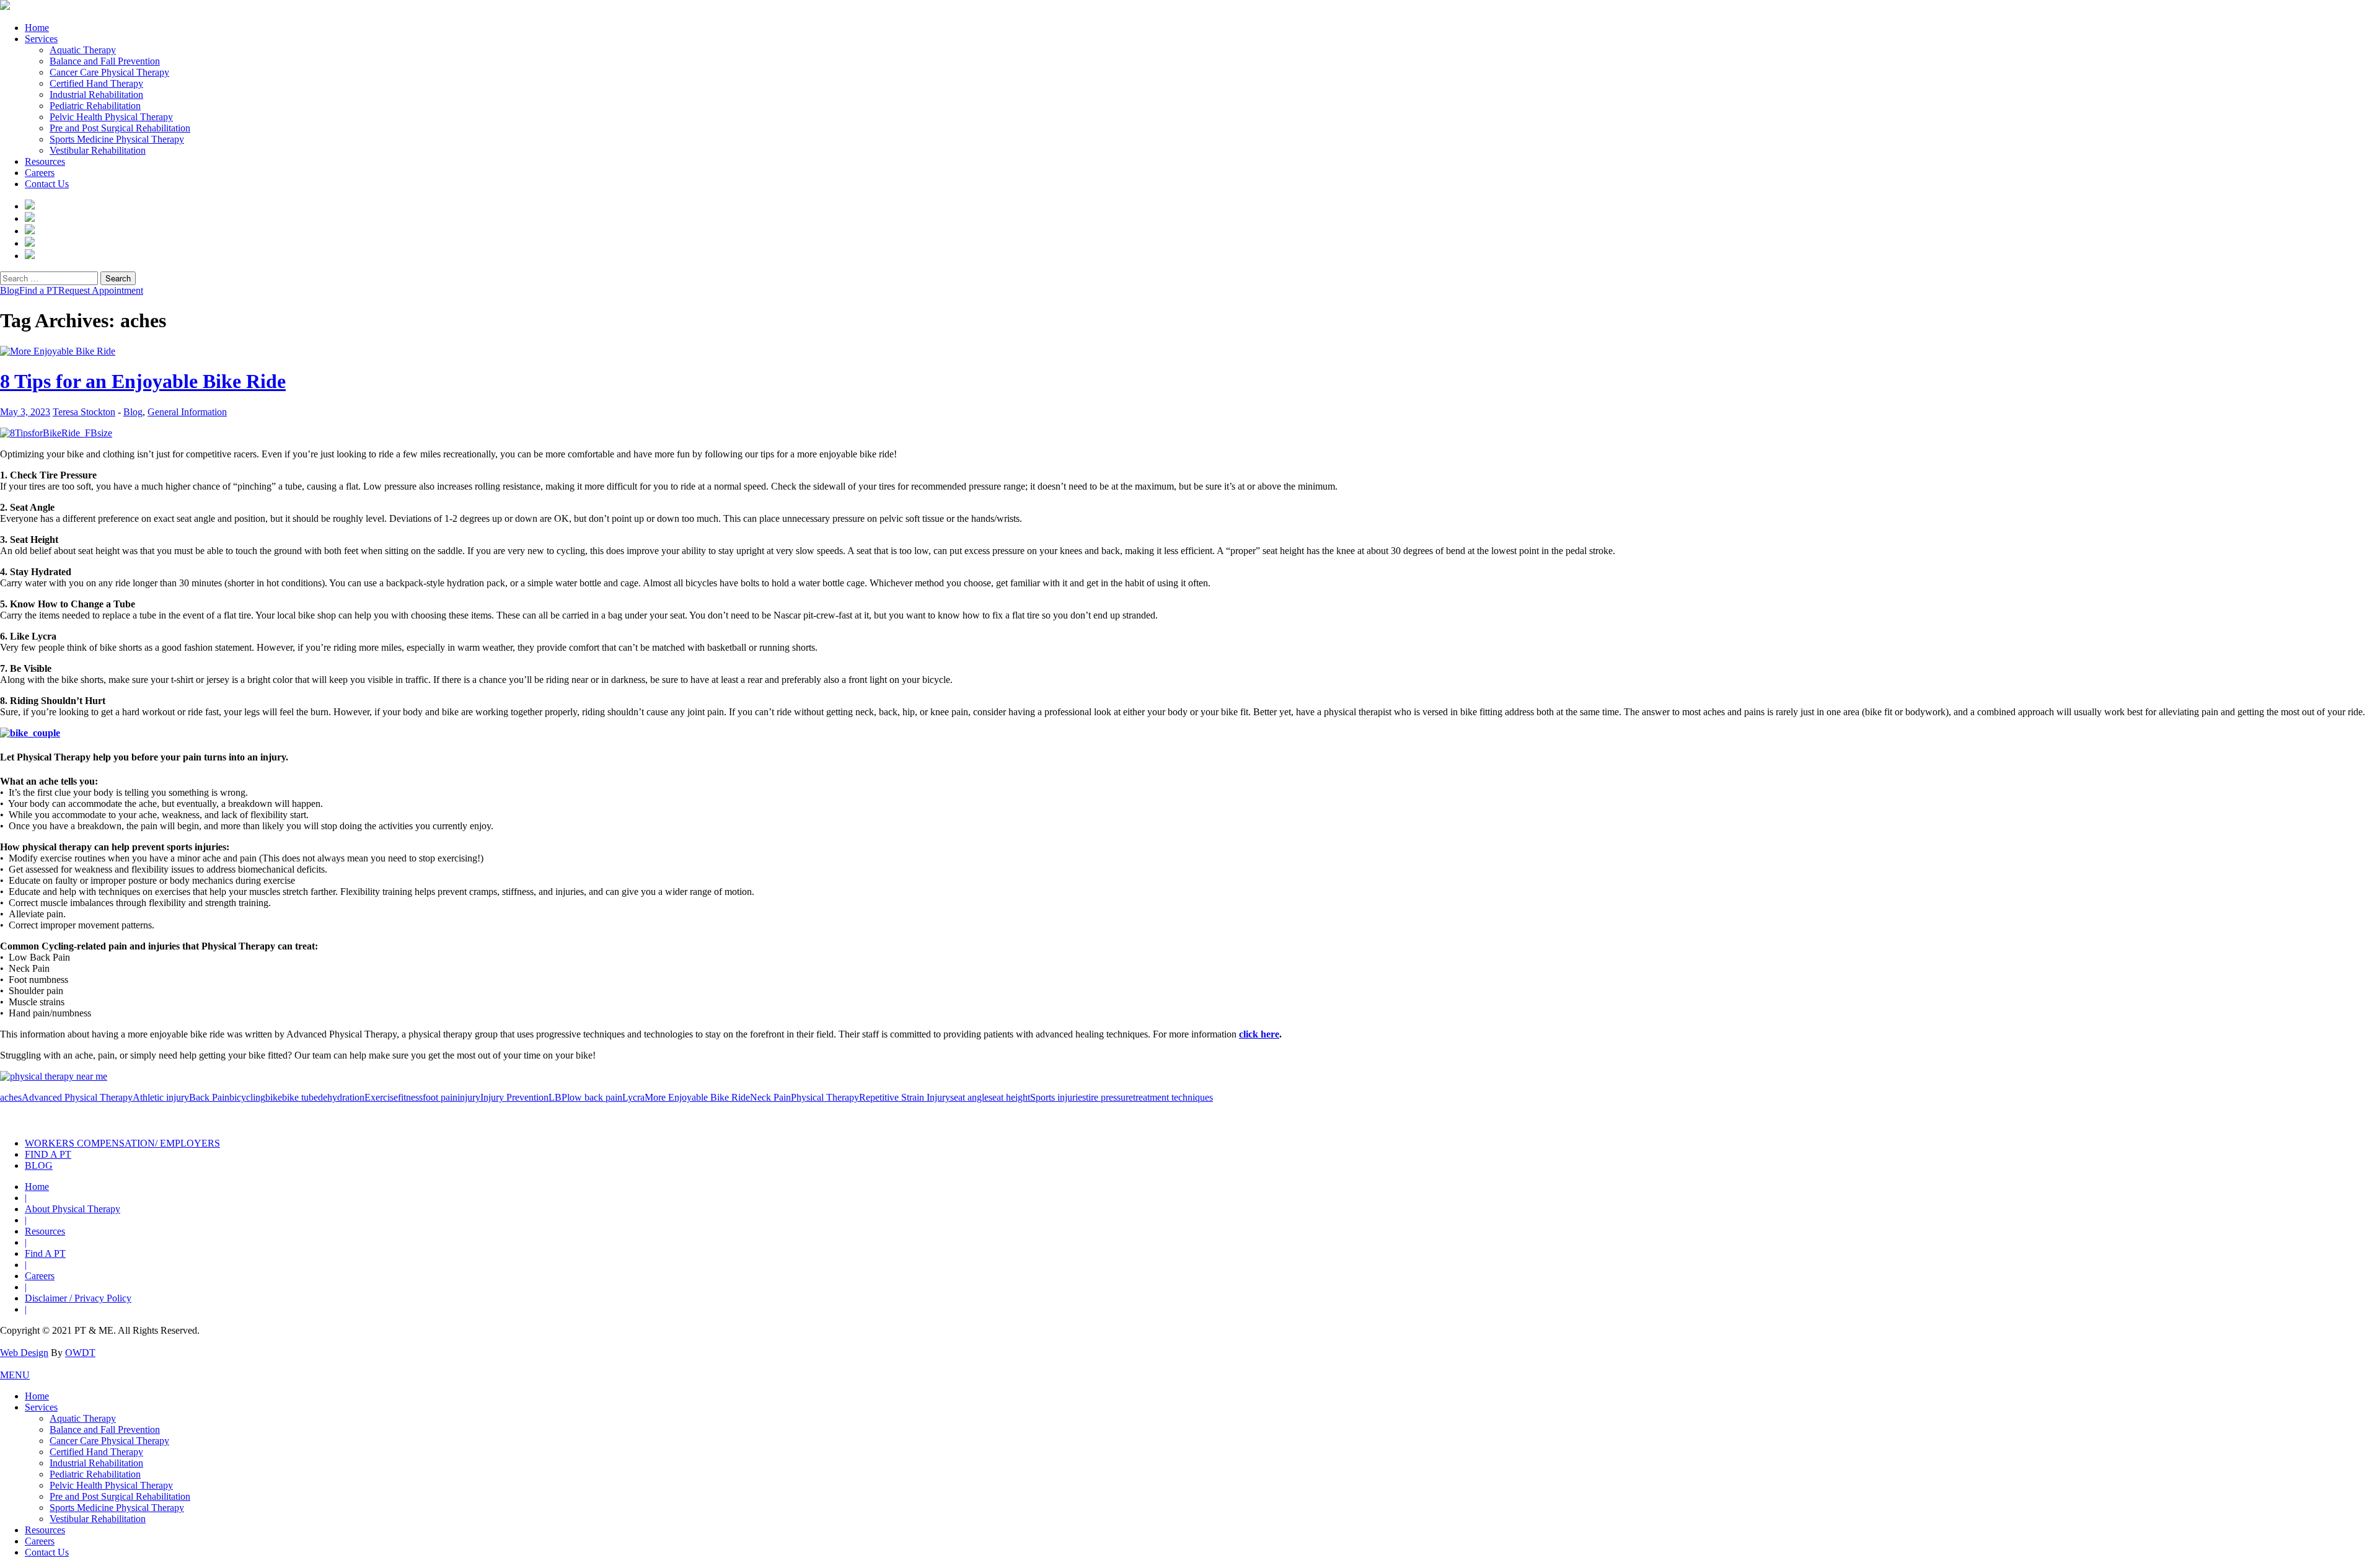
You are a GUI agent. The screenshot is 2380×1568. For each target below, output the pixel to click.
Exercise (381, 1097)
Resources (45, 161)
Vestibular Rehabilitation (98, 150)
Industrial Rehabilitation (96, 95)
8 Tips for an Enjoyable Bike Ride (143, 381)
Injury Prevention (514, 1097)
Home (37, 28)
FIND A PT (48, 1154)
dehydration (341, 1097)
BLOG (39, 1165)
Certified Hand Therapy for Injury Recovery (1232, 1116)
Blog (10, 290)
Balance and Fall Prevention (105, 61)
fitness (410, 1097)
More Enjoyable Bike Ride (697, 1097)
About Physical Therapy (73, 1209)
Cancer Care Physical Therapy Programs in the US (1411, 1116)
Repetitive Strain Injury (905, 1097)
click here (1259, 1034)
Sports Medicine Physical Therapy (117, 139)
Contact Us (47, 184)
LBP (558, 1097)
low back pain (595, 1097)
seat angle (969, 1097)
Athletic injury (161, 1097)
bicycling (247, 1097)
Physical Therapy (825, 1097)
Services (41, 39)
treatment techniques (1173, 1097)
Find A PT (45, 1253)
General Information (187, 412)
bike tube (300, 1097)
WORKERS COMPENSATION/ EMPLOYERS (122, 1143)
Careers (40, 173)
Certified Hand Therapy (96, 83)
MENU (15, 1375)
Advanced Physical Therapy (77, 1097)
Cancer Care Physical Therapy (109, 72)
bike (274, 1097)
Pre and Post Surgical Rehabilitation (120, 128)
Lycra (633, 1097)
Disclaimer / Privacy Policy (78, 1298)
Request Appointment (101, 290)
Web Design (24, 1353)
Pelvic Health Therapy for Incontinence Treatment (1052, 1116)
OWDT (80, 1353)
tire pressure (1109, 1097)
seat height (1009, 1097)
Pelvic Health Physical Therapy (111, 117)
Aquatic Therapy (83, 50)
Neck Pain (770, 1097)
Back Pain (209, 1097)
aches (11, 1097)
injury (469, 1097)
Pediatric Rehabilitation (95, 106)
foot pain (440, 1097)
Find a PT (39, 290)
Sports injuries (1058, 1097)
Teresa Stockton (84, 412)
